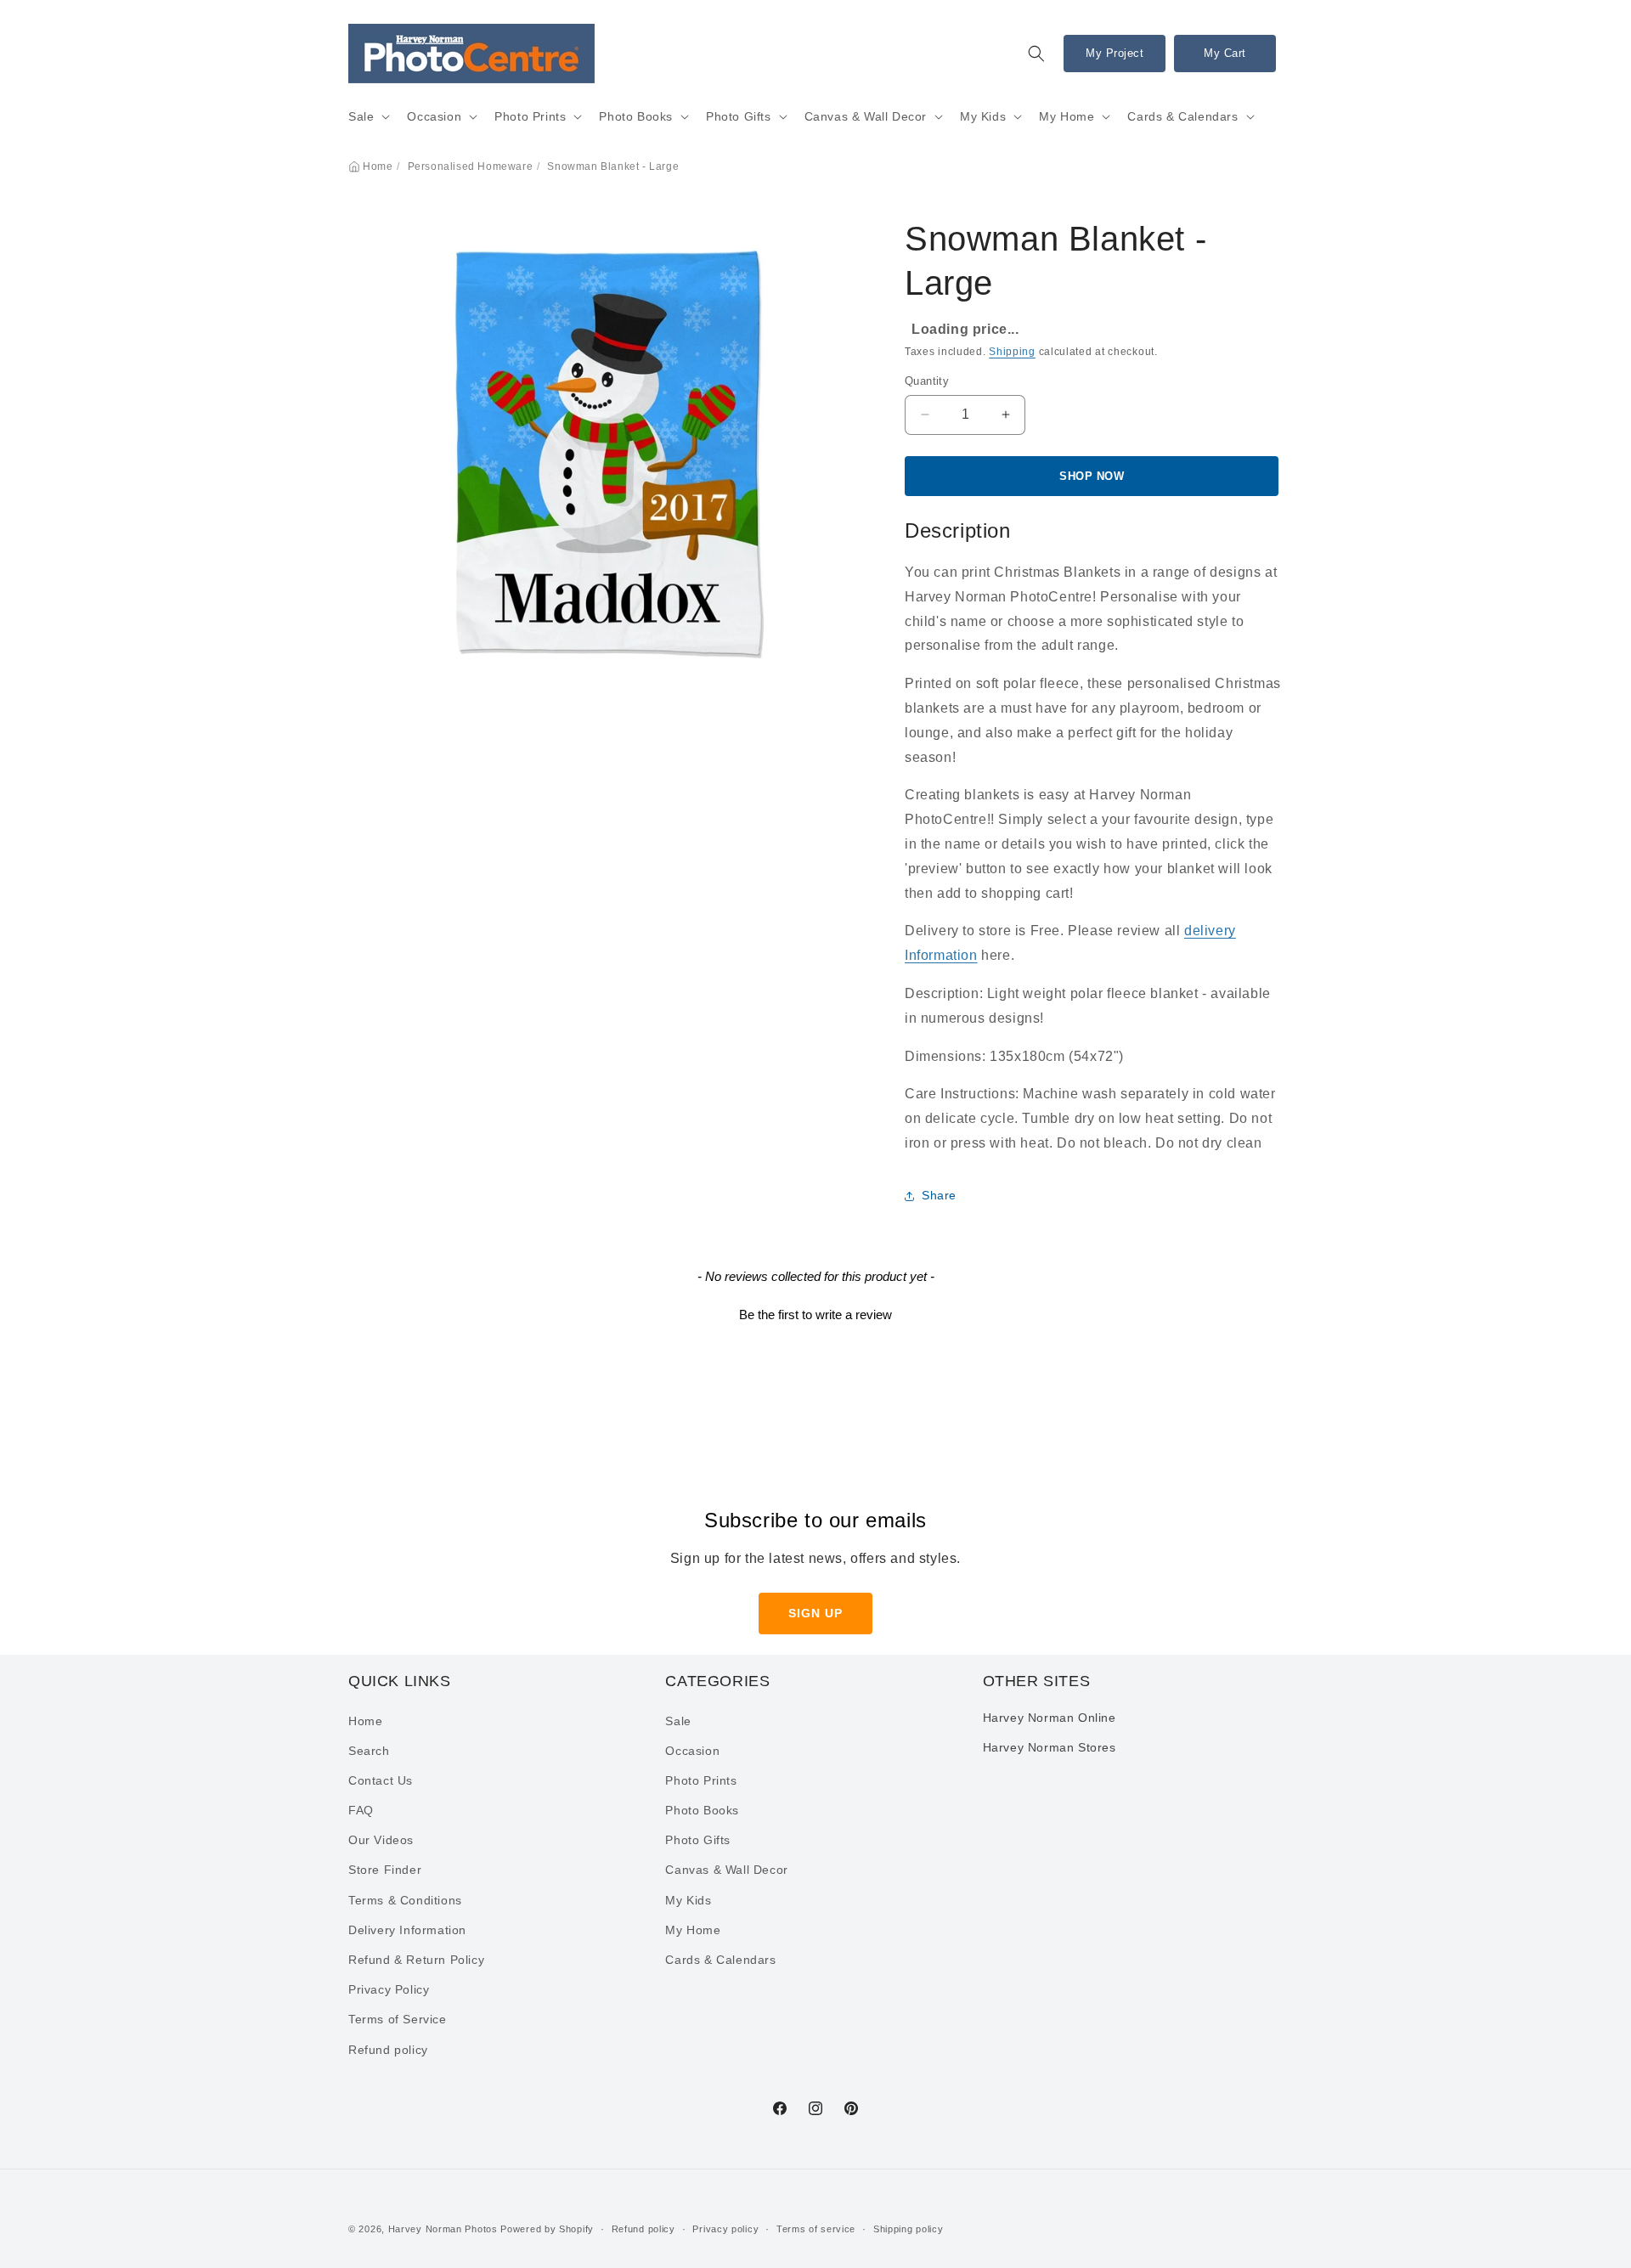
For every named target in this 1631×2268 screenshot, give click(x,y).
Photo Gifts (739, 116)
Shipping (1012, 352)
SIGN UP (815, 1613)
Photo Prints (530, 116)
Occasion (434, 116)
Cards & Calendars (1182, 116)
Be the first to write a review (815, 1315)
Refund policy (388, 2050)
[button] (1036, 54)
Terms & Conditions (405, 1900)
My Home (1067, 116)
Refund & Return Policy (416, 1960)
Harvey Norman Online (1050, 1718)
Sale (361, 116)
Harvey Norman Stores (1050, 1747)
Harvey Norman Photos (443, 2229)
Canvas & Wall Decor (866, 116)
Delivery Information (407, 1930)
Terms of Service (398, 2019)
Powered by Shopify (547, 2229)
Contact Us (381, 1780)
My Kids (983, 116)
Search (369, 1751)
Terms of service (816, 2229)
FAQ (361, 1810)
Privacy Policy (389, 1989)
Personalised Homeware (471, 166)
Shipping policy (909, 2229)
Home (378, 166)
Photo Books (636, 116)
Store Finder (385, 1870)
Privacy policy (725, 2229)
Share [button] (939, 1195)
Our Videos (381, 1840)
